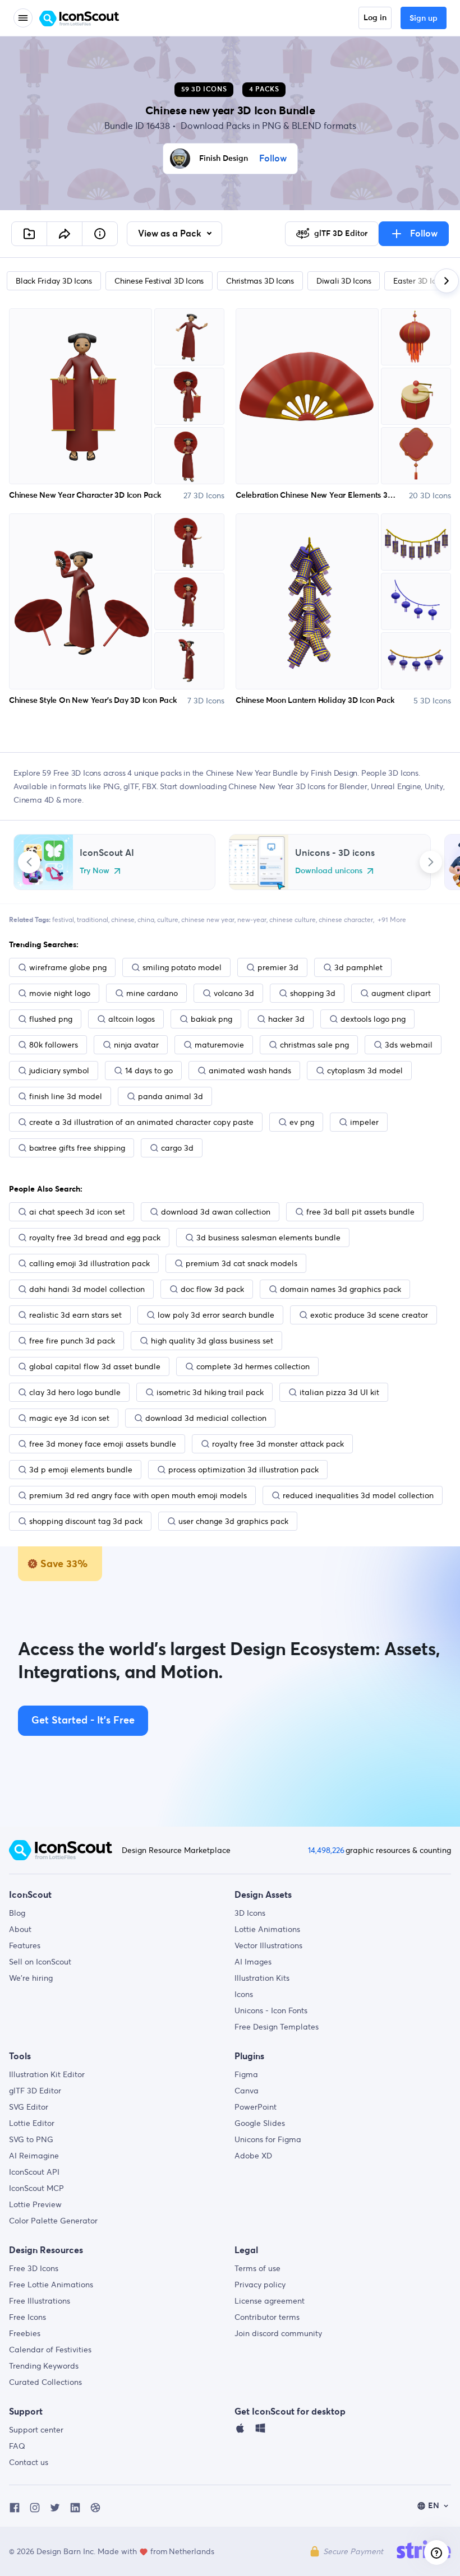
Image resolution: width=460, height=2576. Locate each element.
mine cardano (152, 993)
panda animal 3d (171, 1096)
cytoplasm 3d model (365, 1071)
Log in (375, 18)
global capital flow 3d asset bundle (95, 1366)
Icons (244, 1994)
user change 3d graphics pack (233, 1521)
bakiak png (211, 1019)
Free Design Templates (277, 2027)
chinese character (346, 919)
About (20, 1929)
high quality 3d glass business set (212, 1341)
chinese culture (293, 919)
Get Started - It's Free (83, 1721)
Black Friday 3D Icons (54, 281)
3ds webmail (409, 1045)
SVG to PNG (31, 2139)
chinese (123, 919)
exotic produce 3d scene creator (369, 1315)
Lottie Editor (32, 2123)
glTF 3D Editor (35, 2091)
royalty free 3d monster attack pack (278, 1444)
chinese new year (208, 919)
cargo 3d (177, 1148)
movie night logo (60, 993)
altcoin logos (132, 1019)
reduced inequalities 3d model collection (358, 1495)
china (146, 919)
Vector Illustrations (268, 1945)
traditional (93, 919)
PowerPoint (256, 2107)
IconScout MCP (36, 2188)
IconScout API (34, 2172)
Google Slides (260, 2123)
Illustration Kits (262, 1978)
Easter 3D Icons (420, 281)
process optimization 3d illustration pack (243, 1470)
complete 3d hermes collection (253, 1366)
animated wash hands (250, 1071)
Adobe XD (253, 2156)
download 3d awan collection (216, 1212)
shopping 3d (313, 993)
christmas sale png (314, 1045)
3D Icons (250, 1913)
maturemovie (219, 1045)
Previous (29, 862)
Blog (17, 1913)
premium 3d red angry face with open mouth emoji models (138, 1495)
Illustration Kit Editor (47, 2074)
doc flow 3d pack (212, 1289)
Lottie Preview (35, 2204)
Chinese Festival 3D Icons (159, 281)
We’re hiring (31, 1978)
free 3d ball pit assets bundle (360, 1212)
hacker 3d (286, 1019)
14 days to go (149, 1071)
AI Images (253, 1962)
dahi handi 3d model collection (87, 1289)
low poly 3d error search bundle (216, 1315)
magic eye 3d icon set (69, 1418)
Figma (246, 2074)
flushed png (51, 1019)
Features (25, 1945)
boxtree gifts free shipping (77, 1148)
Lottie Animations (267, 1929)
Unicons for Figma (268, 2139)
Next (431, 862)
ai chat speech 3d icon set (77, 1212)
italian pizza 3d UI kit (339, 1392)
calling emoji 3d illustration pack (89, 1263)
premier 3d (278, 967)
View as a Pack (171, 234)
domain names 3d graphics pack (341, 1289)
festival (63, 919)
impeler (364, 1122)
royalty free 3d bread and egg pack (95, 1238)
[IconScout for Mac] (240, 2431)
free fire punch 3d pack (72, 1341)
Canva (247, 2091)
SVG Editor (29, 2107)
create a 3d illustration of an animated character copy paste (141, 1122)
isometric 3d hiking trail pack (210, 1392)
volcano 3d (234, 993)
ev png (302, 1122)
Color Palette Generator (53, 2221)
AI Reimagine (34, 2156)
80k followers (54, 1045)
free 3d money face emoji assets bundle (103, 1444)
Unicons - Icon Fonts (271, 2010)
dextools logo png (373, 1019)
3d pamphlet (358, 967)
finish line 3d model (66, 1096)
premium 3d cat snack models (242, 1263)
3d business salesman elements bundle (268, 1238)
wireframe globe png (68, 967)
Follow (273, 159)
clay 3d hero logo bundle (75, 1392)
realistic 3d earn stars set (75, 1315)
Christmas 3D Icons (260, 281)
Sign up (424, 18)
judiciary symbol (59, 1071)
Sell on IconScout (40, 1962)
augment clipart (401, 993)
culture (168, 919)
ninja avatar (136, 1045)
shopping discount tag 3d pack (86, 1521)
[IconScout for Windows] (260, 2431)
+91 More (392, 919)
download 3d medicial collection (206, 1418)
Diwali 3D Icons (344, 281)
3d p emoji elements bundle (81, 1470)
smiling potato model (182, 967)
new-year (252, 919)
